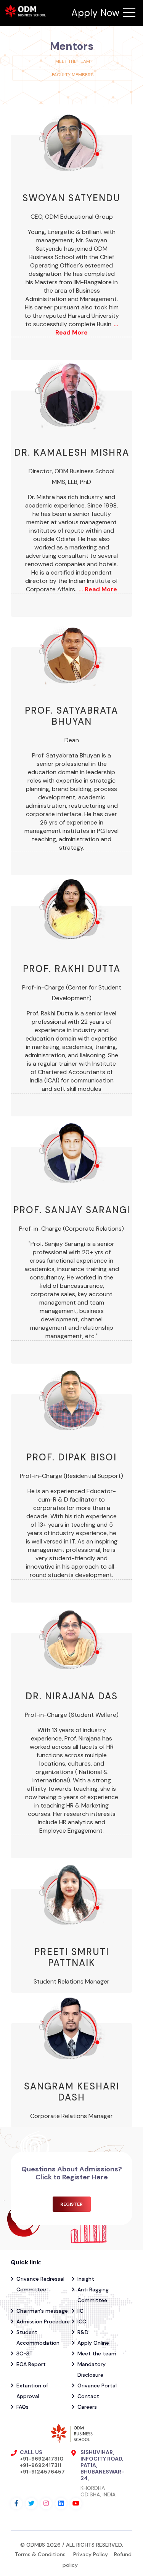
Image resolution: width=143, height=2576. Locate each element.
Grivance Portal (97, 2385)
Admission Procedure (43, 2321)
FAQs (22, 2407)
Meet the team (73, 61)
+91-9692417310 (42, 2459)
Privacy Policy (91, 2554)
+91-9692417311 (41, 2465)
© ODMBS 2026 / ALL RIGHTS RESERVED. (72, 2545)
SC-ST (25, 2353)
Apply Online (93, 2343)
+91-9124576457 (42, 2472)
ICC (82, 2321)
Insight (86, 2279)
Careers (87, 2407)
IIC (80, 2311)
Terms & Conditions (41, 2554)
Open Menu (129, 13)
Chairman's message (42, 2311)
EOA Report (31, 2364)
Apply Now (95, 13)
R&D (83, 2332)
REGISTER (71, 2204)
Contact (88, 2396)
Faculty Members (73, 75)
